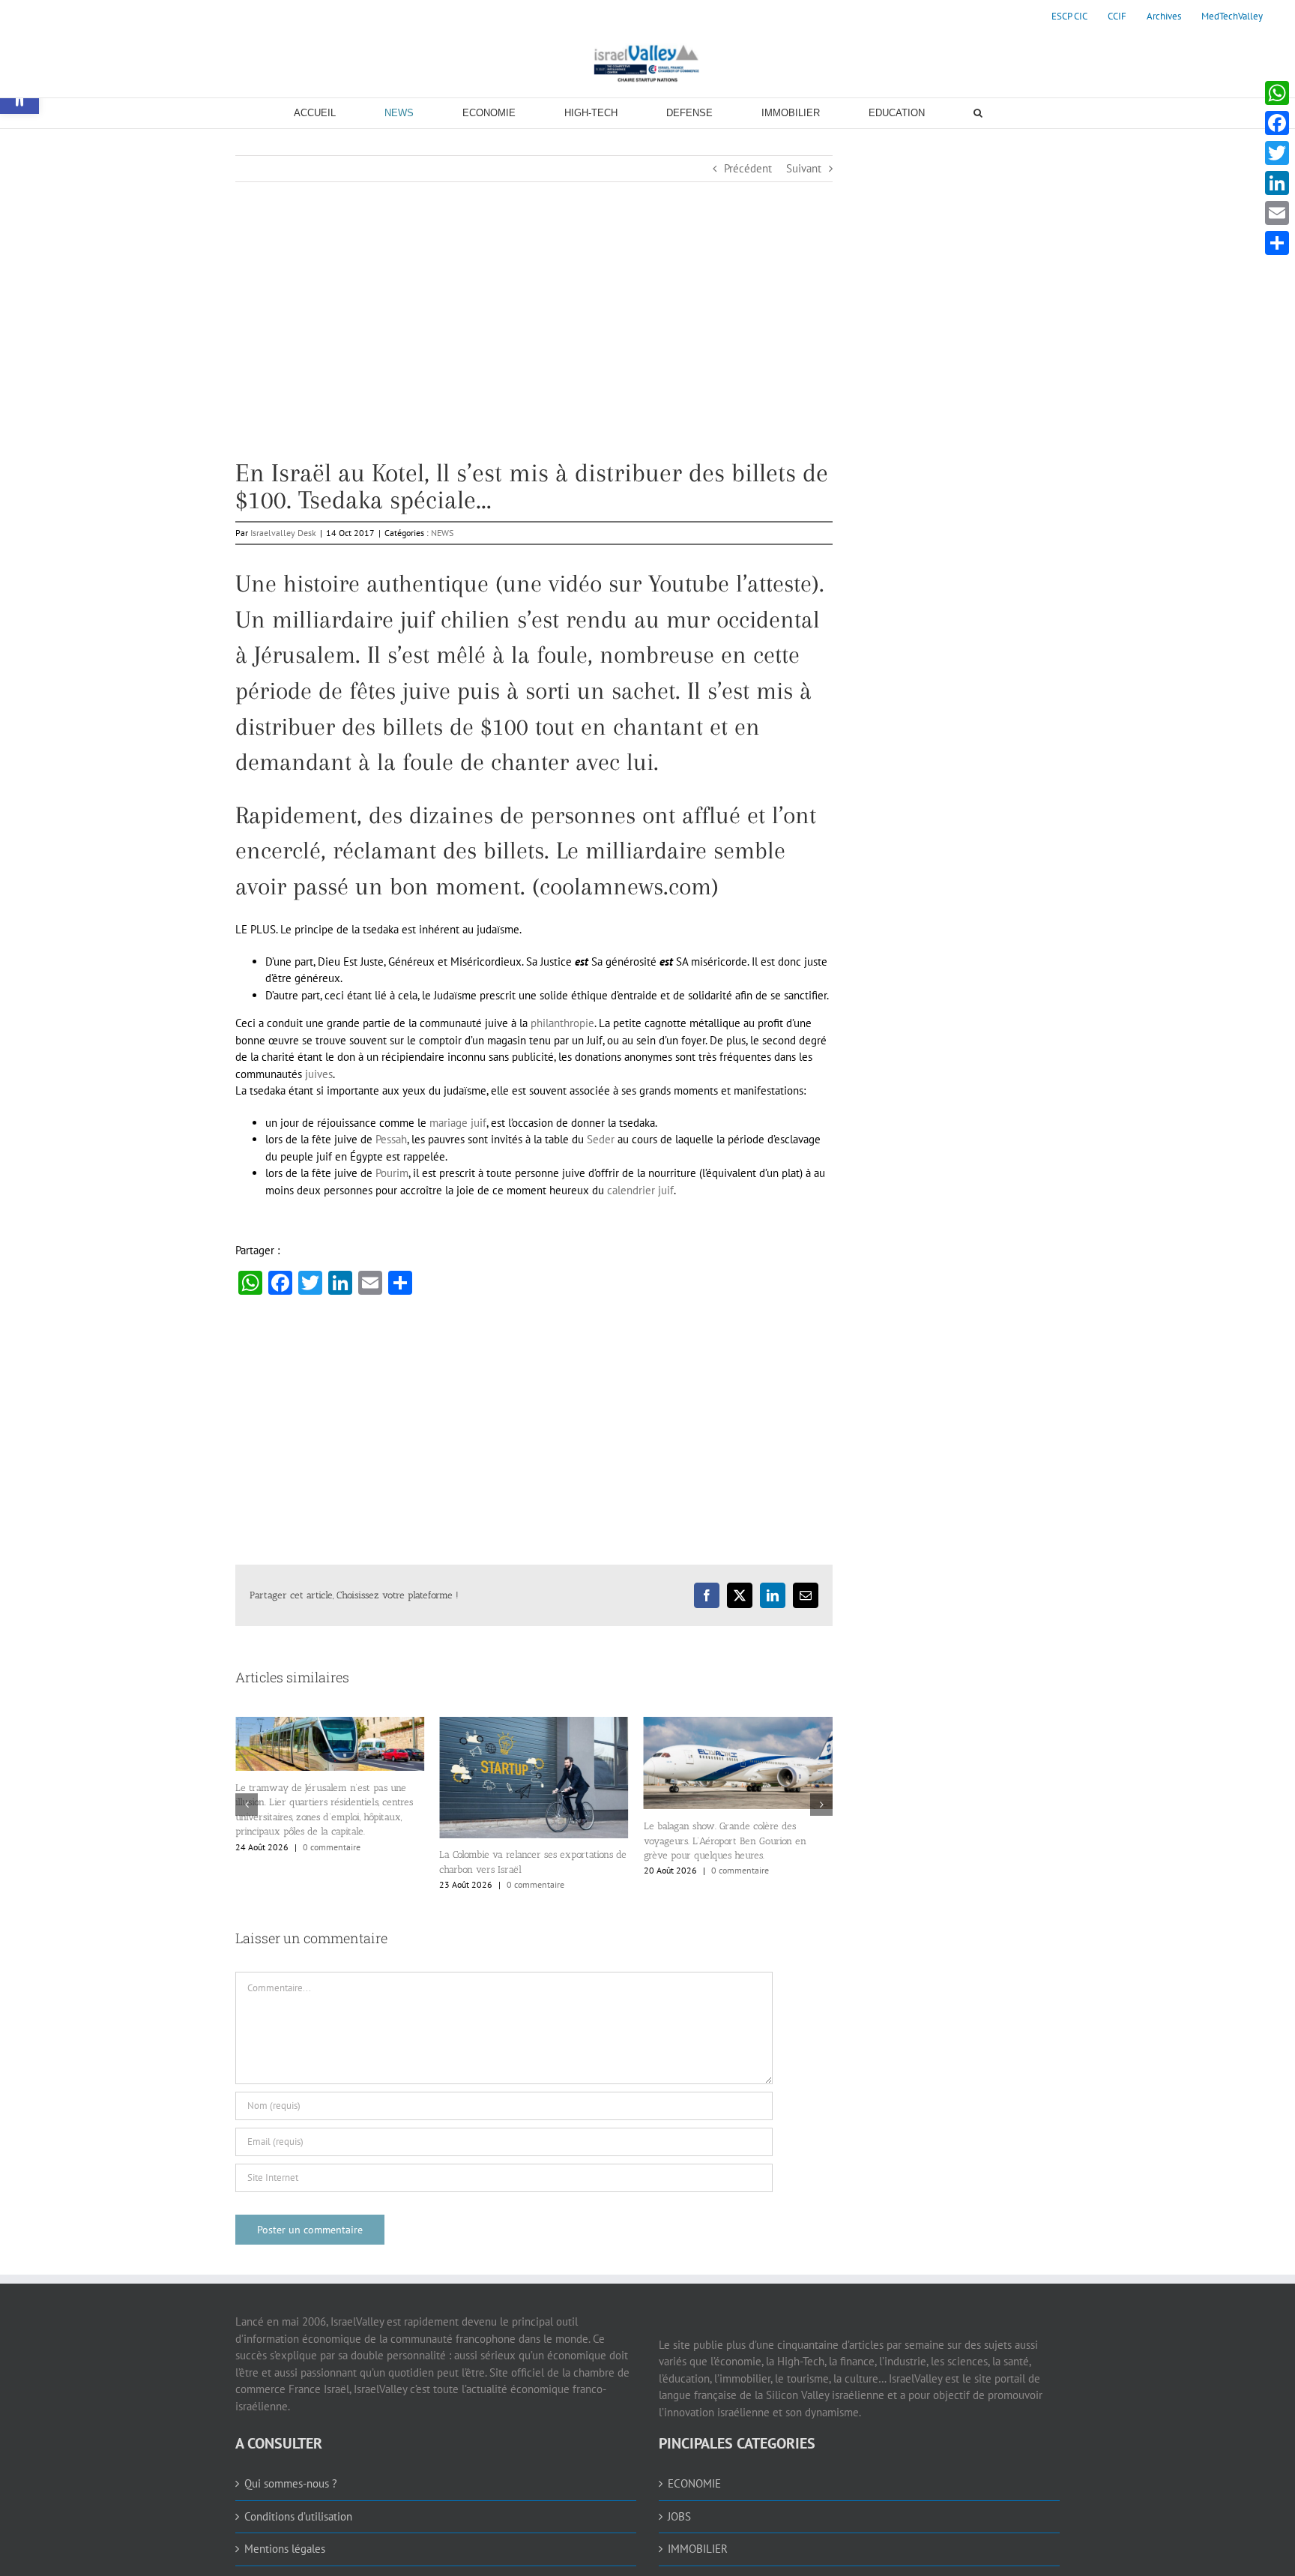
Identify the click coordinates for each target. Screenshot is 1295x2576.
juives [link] (319, 1074)
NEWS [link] (442, 533)
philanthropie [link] (562, 1023)
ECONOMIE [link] (694, 2502)
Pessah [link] (391, 1139)
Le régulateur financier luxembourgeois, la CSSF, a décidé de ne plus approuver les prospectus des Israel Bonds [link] (734, 1874)
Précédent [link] (748, 168)
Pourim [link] (392, 1173)
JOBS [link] (679, 2535)
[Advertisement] (534, 355)
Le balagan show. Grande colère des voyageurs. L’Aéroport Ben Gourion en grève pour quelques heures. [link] (520, 1841)
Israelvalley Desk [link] (283, 533)
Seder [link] (601, 1139)
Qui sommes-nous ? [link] (291, 2502)
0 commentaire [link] (332, 1884)
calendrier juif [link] (640, 1190)
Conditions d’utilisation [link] (298, 2535)
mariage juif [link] (458, 1123)
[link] (1069, 16)
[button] (247, 1814)
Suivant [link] (804, 168)
